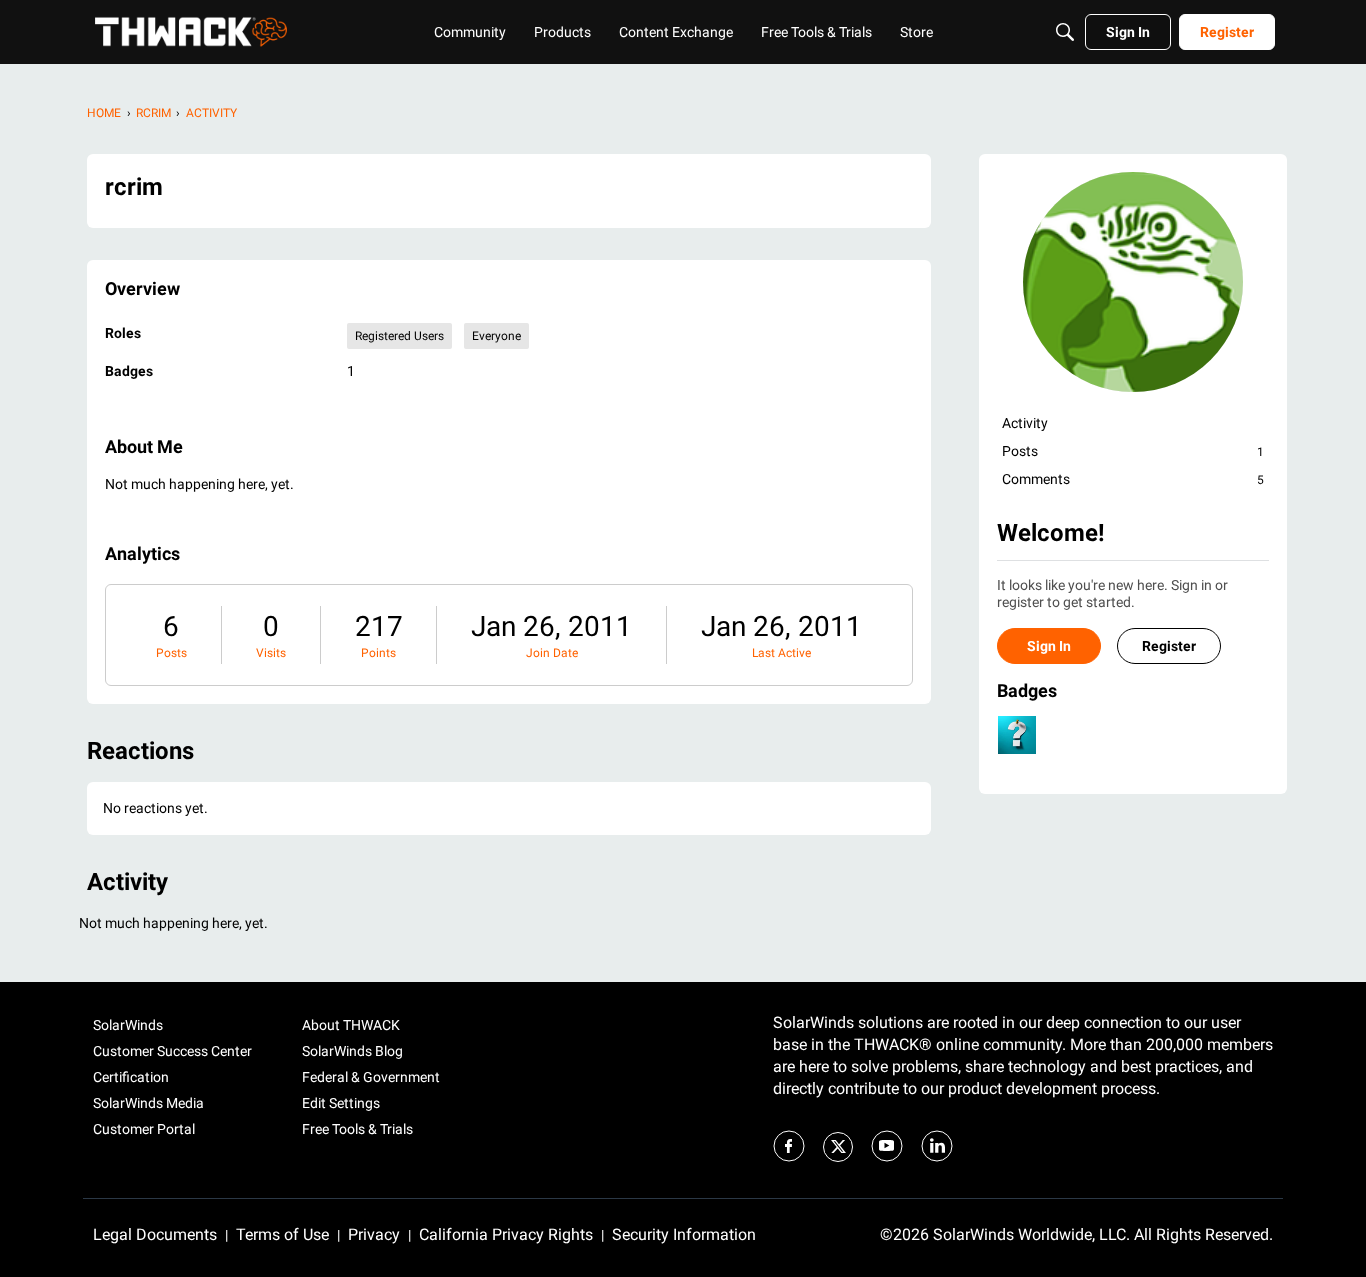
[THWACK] (191, 32)
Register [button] (1169, 646)
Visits (271, 653)
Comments (1133, 479)
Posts (171, 653)
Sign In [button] (1049, 646)
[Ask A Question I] (1017, 735)
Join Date (552, 653)
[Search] (1065, 32)
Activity (1025, 423)
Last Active (781, 653)
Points (378, 653)
